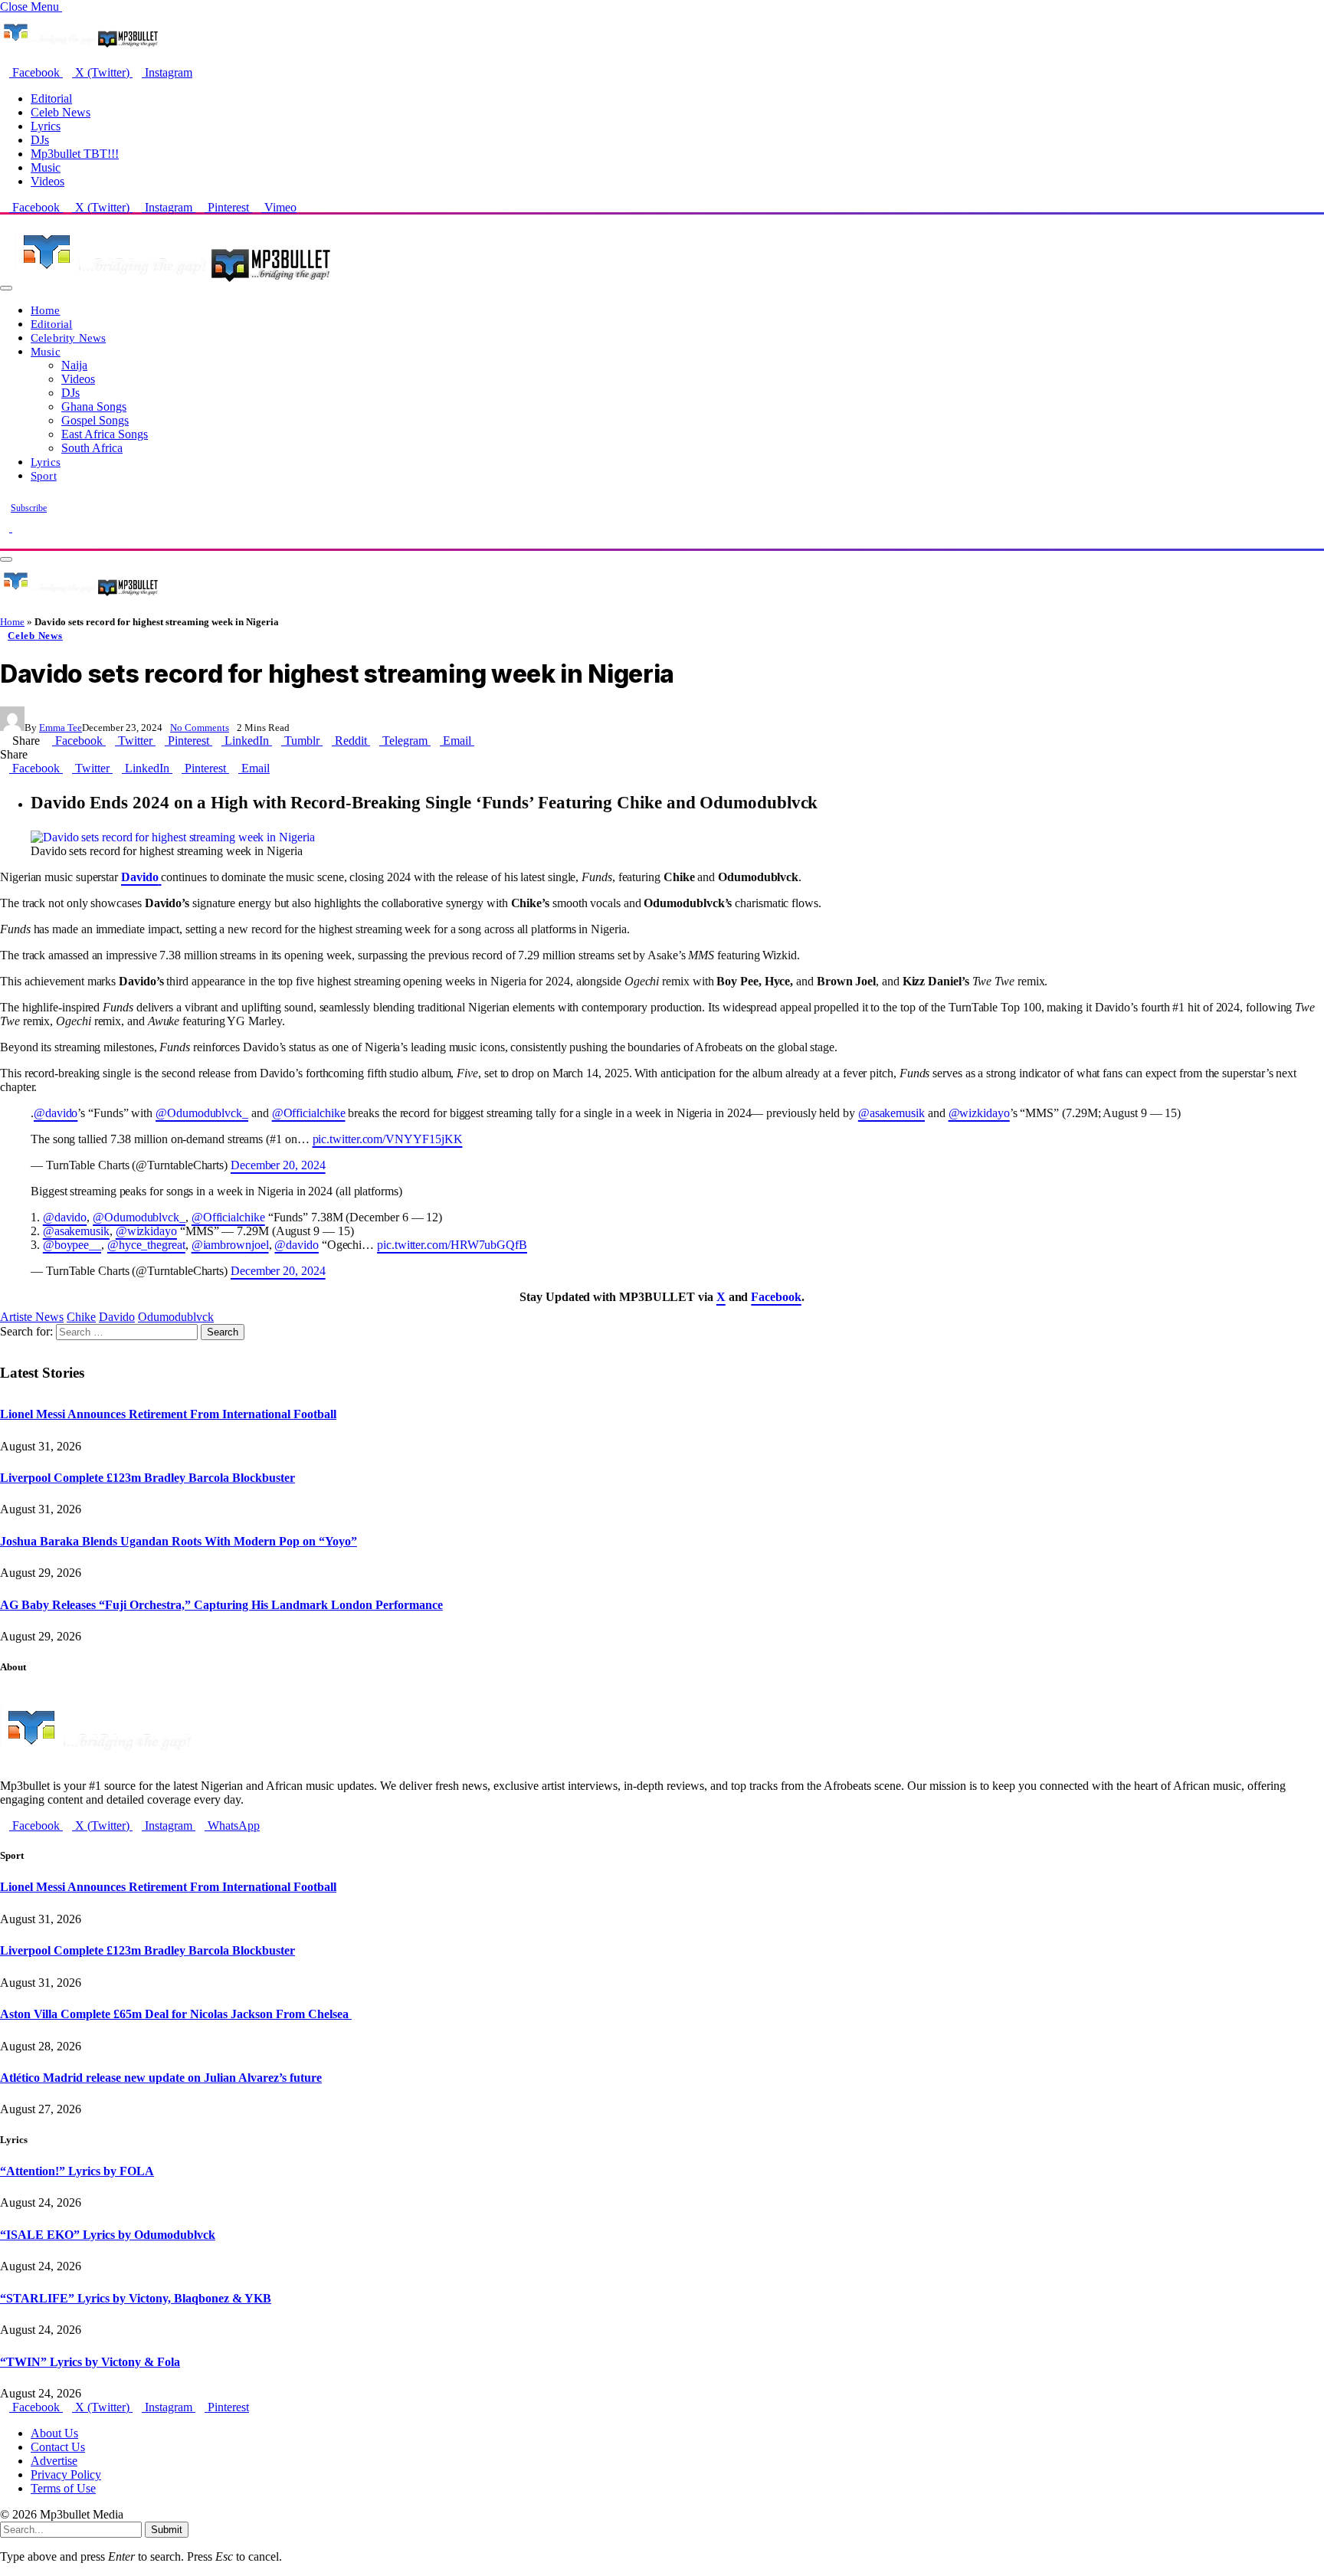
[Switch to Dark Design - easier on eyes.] (6, 528)
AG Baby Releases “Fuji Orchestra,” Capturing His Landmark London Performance (221, 1605)
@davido (56, 1113)
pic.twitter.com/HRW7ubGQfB (452, 1245)
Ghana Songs (94, 406)
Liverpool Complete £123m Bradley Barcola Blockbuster (147, 1478)
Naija (74, 365)
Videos (48, 181)
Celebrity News (68, 338)
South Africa (92, 448)
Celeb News (61, 112)
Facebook (776, 1297)
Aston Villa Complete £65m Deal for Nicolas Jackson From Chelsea (176, 2014)
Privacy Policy (66, 2474)
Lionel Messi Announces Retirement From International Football (168, 1414)
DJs (40, 140)
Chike (81, 1317)
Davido (117, 1317)
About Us (54, 2433)
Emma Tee (61, 728)
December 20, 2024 (278, 1165)
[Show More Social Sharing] (479, 741)
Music (46, 167)
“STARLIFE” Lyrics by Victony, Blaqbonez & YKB (136, 2298)
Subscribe (29, 508)
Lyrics (46, 126)
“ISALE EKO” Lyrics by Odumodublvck (108, 2235)
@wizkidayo (979, 1113)
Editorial (51, 98)
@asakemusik (891, 1113)
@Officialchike (309, 1113)
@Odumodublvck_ (202, 1113)
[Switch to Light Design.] (17, 528)
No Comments (200, 728)
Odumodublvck (176, 1317)
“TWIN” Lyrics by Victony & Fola (90, 2362)
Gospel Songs (95, 420)
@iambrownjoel (230, 1245)
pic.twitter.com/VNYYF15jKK (388, 1139)
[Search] (5, 541)
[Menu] (6, 288)
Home (46, 310)
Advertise (54, 2461)
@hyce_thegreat (146, 1245)
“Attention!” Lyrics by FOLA (77, 2171)
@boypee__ (72, 1245)
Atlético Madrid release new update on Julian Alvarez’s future (161, 2078)
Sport (44, 475)
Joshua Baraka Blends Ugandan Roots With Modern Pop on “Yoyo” (179, 1541)
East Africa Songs (105, 434)
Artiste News (32, 1317)
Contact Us (58, 2447)
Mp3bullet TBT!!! (75, 154)
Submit (167, 2530)
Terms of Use (63, 2488)
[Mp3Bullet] (174, 284)
